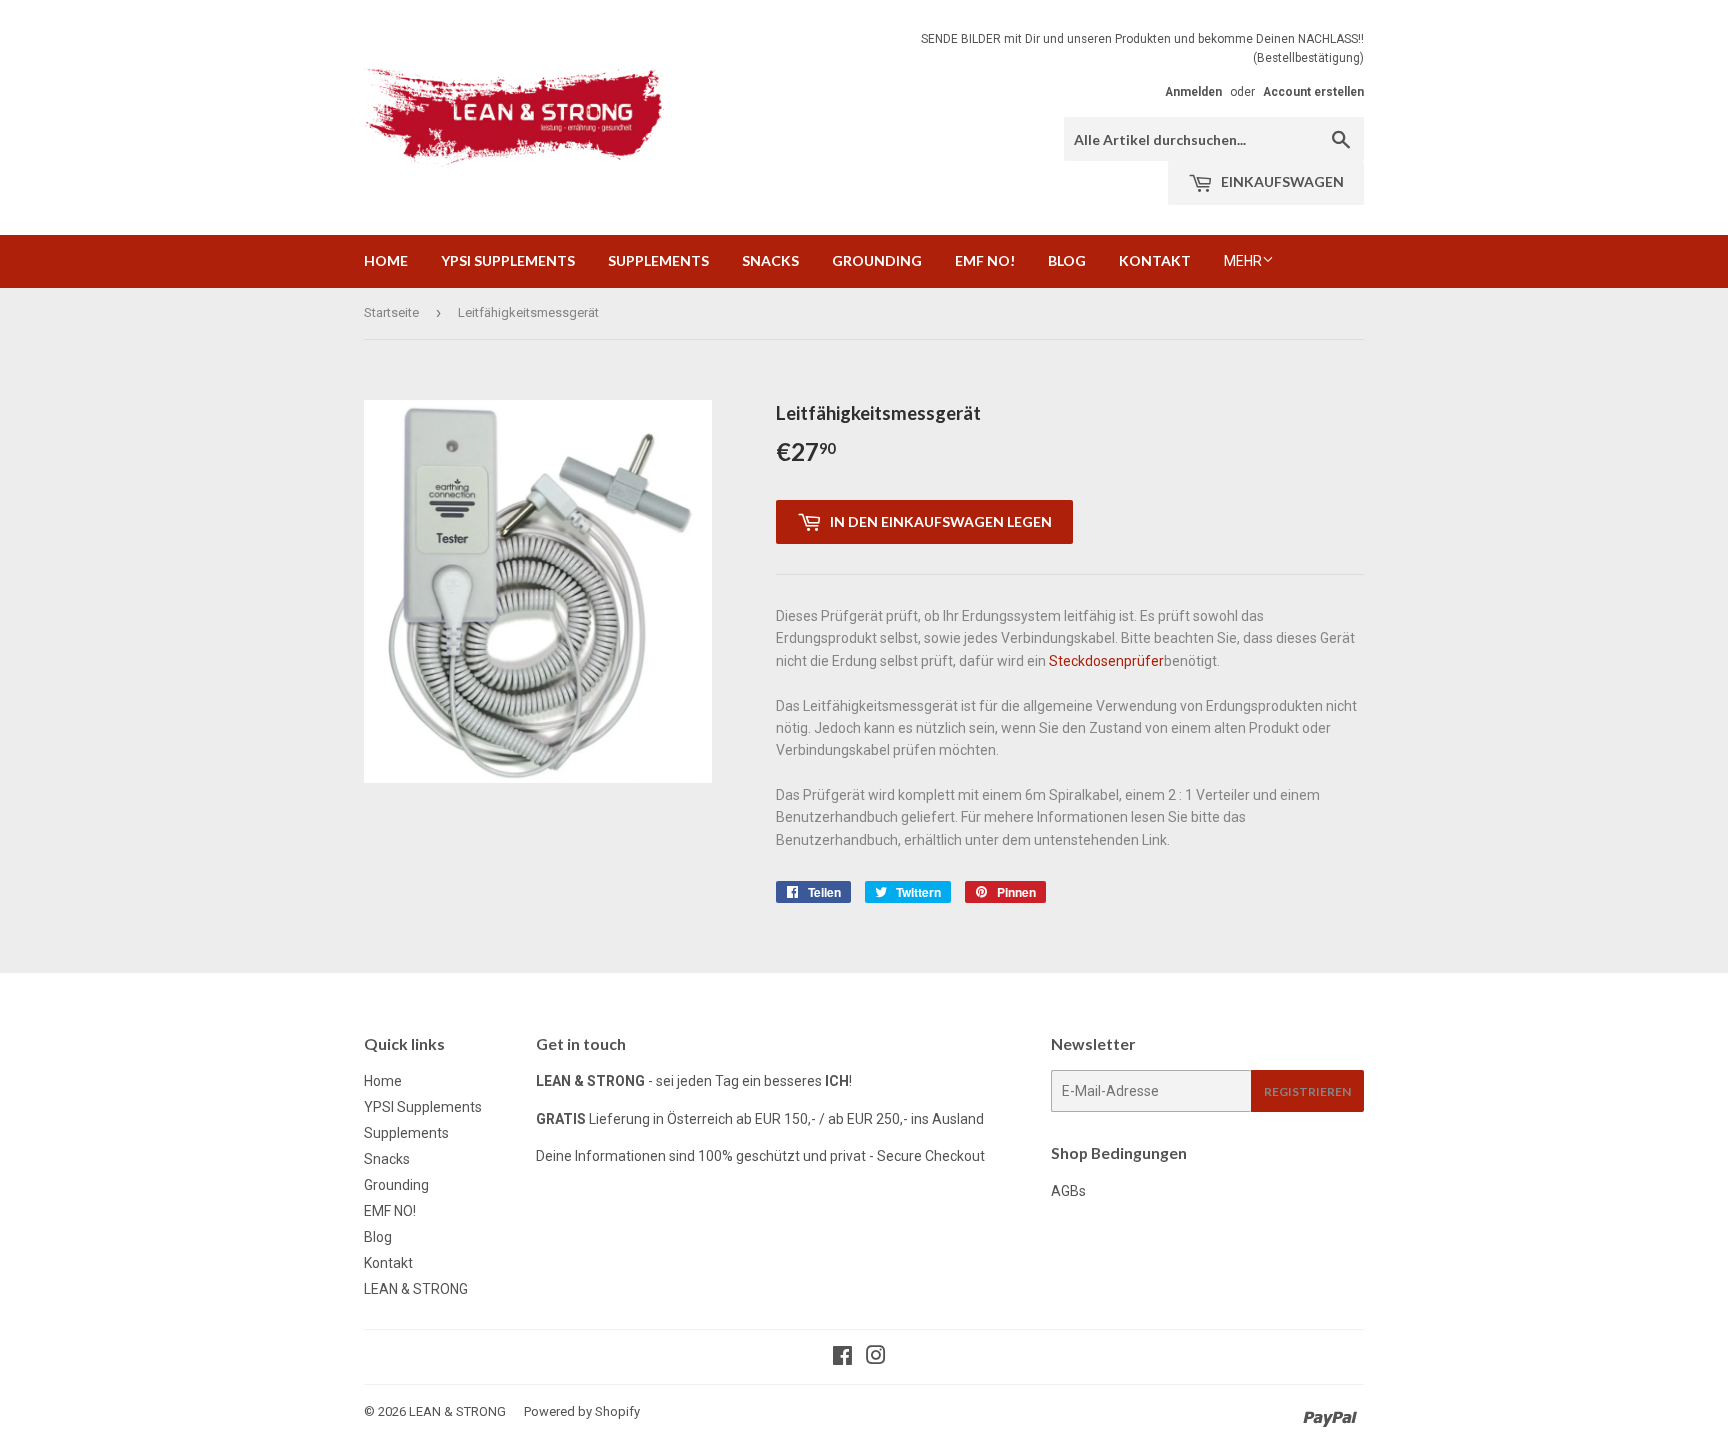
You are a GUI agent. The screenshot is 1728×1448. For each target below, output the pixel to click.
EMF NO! (985, 260)
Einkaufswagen (1281, 181)
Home (386, 260)
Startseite (391, 312)
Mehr (1243, 261)
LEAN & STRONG (416, 1289)
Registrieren (1307, 1091)
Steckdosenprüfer (1106, 661)
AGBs (1068, 1191)
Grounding (877, 260)
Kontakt (1155, 260)
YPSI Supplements (508, 260)
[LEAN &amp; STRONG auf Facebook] (842, 1358)
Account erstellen (1313, 92)
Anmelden (1193, 92)
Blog (1067, 260)
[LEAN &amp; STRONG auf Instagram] (876, 1358)
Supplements (658, 260)
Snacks (770, 260)
